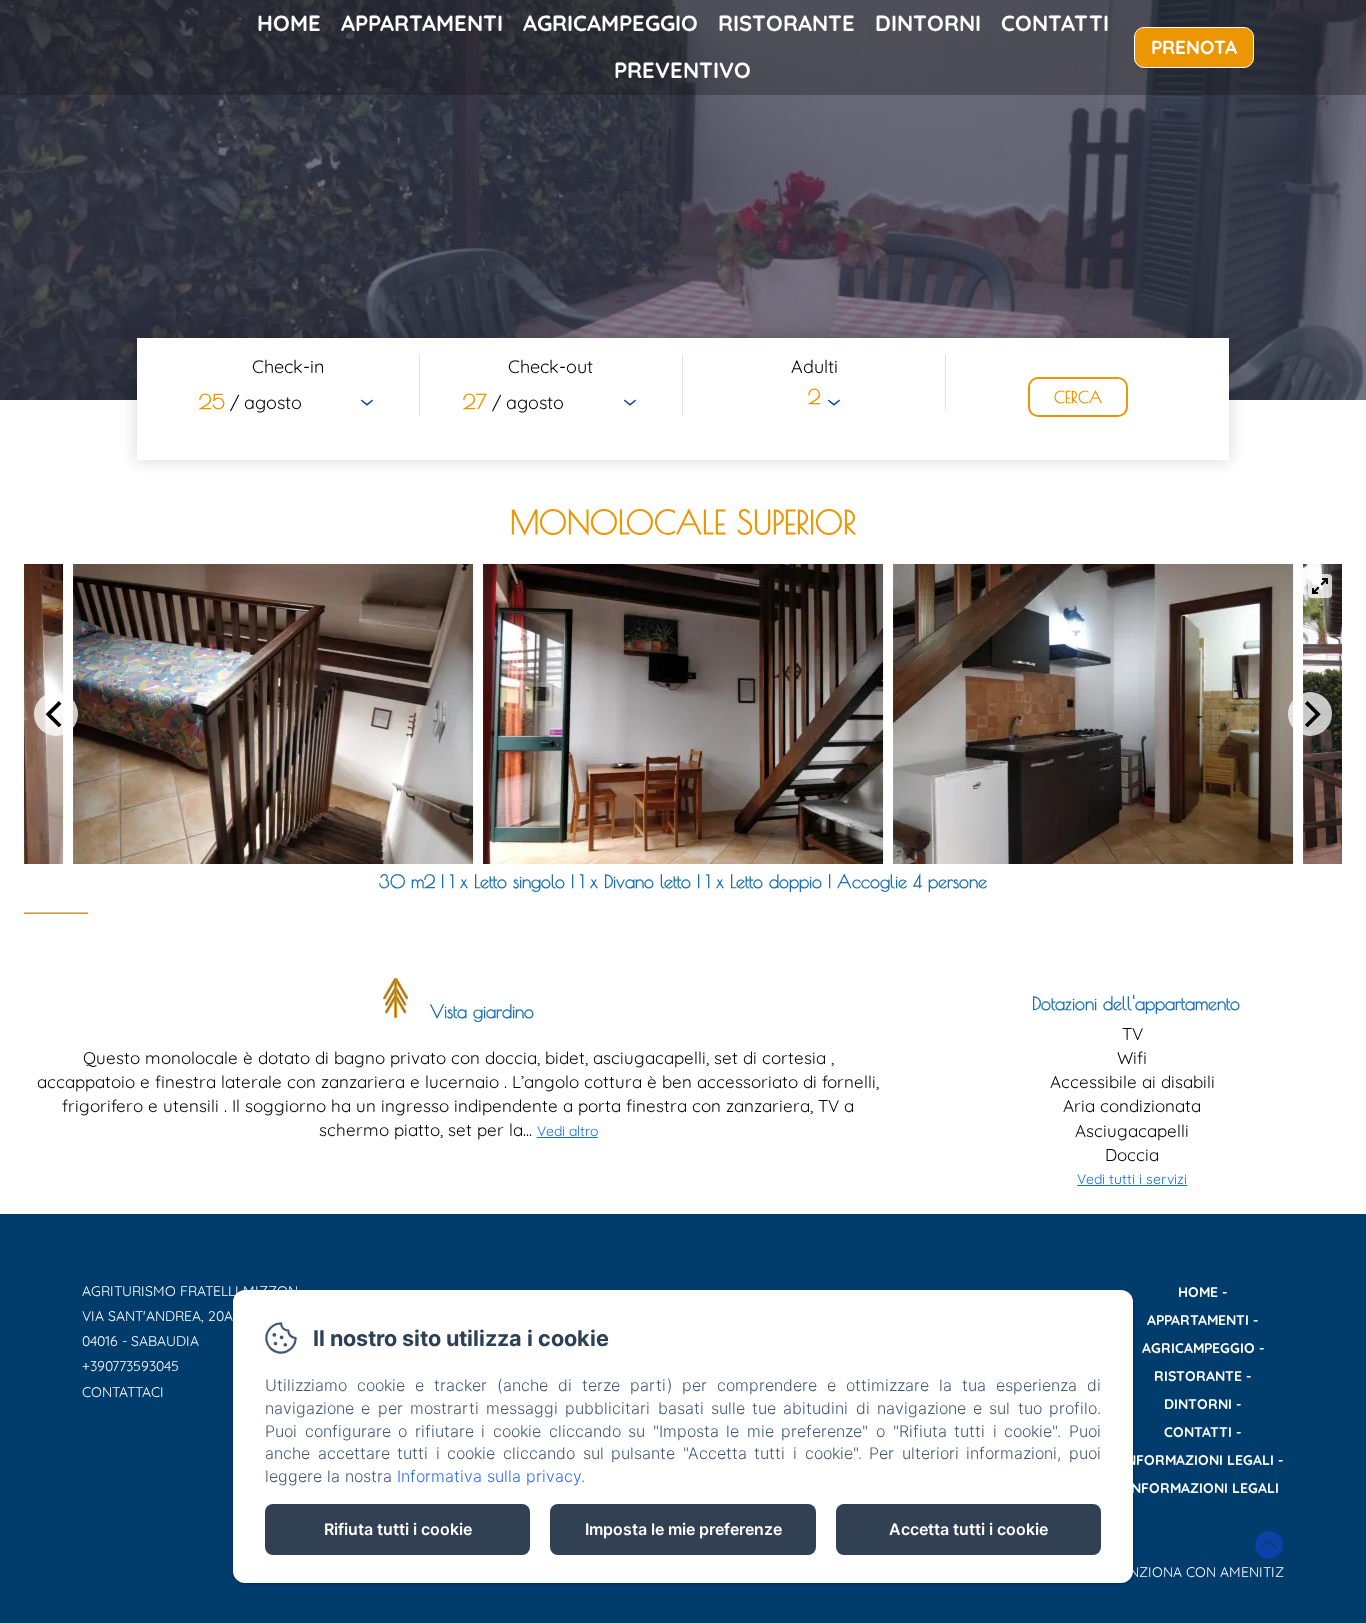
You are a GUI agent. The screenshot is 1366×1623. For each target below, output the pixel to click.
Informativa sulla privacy (489, 1476)
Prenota (1194, 47)
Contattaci (123, 1392)
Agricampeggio (610, 23)
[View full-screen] (1320, 586)
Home (289, 23)
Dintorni (928, 23)
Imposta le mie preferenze (683, 1529)
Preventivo (682, 70)
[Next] (1310, 714)
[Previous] (56, 714)
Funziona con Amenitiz (1197, 1572)
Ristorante (786, 23)
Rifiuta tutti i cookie (398, 1529)
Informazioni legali (1198, 1460)
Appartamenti (422, 23)
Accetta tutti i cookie (968, 1529)
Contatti (1055, 23)
